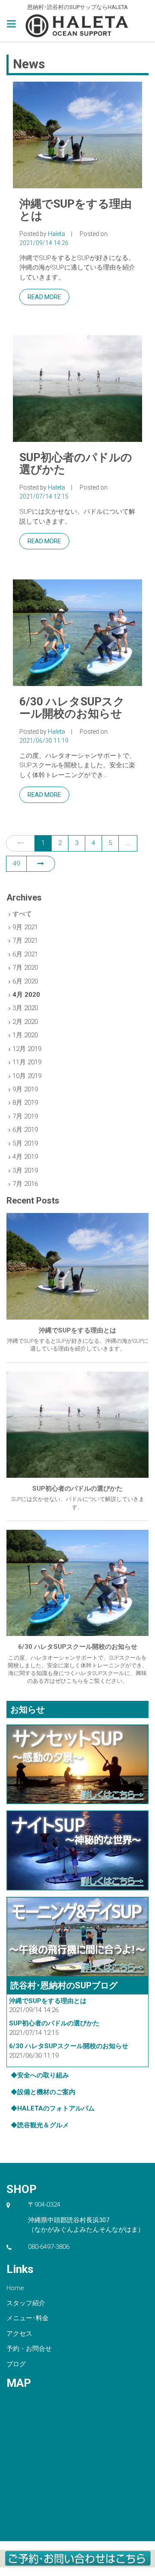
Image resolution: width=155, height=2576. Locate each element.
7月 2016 (25, 1184)
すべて (22, 914)
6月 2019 (25, 1130)
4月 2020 (26, 995)
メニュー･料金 (28, 2318)
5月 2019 (25, 1143)
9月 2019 (25, 1089)
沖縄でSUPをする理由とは (76, 210)
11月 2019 (27, 1062)
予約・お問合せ (29, 2349)
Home (15, 2288)
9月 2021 (25, 927)
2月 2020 (25, 1022)
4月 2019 (25, 1157)
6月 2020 (25, 981)
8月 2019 (25, 1103)
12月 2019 (27, 1049)
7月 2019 (25, 1116)
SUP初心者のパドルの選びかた (76, 464)
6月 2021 (25, 954)
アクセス (19, 2334)
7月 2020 (25, 968)
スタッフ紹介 (26, 2303)
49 (16, 864)
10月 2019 (27, 1076)
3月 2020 (25, 1008)
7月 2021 (25, 940)
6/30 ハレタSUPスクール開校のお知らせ (72, 708)
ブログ (16, 2364)
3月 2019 (25, 1170)
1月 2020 (25, 1035)
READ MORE (44, 297)
